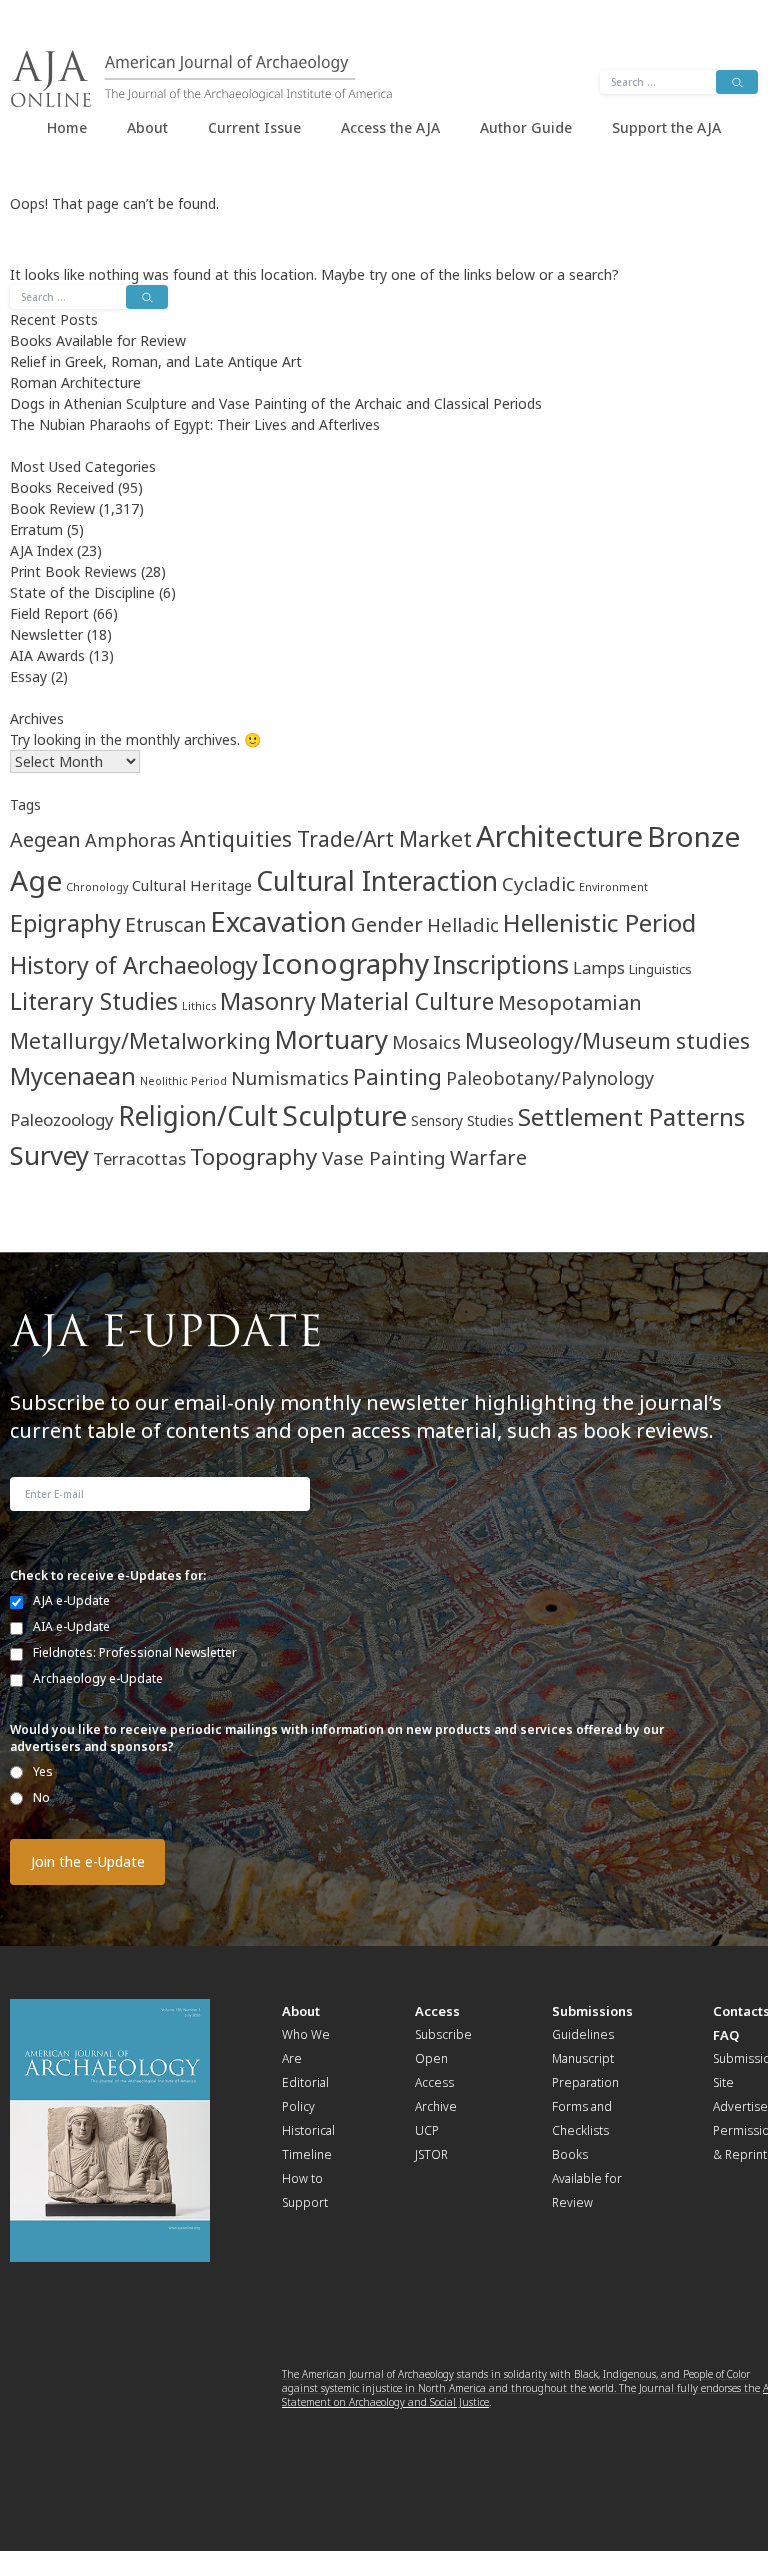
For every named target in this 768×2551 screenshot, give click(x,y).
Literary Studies (94, 1001)
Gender (387, 924)
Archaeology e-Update (98, 1678)
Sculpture (344, 1115)
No (41, 1797)
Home (67, 127)
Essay (28, 676)
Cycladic (538, 884)
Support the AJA (666, 127)
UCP (427, 2130)
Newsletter (46, 634)
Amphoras (130, 839)
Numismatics (290, 1077)
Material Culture (407, 1001)
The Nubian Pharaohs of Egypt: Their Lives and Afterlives (195, 424)
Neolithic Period (183, 1081)
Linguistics (660, 969)
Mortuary (331, 1039)
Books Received (62, 487)
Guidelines (583, 2034)
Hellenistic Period (599, 922)
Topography (254, 1156)
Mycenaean (73, 1076)
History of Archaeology (134, 965)
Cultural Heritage (192, 885)
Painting (397, 1076)
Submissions (592, 2011)
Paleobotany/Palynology (550, 1078)
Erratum (36, 529)
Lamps (599, 968)
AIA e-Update (71, 1626)
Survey (49, 1155)
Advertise (740, 2106)
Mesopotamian (570, 1002)
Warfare (488, 1157)
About (147, 127)
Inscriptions (501, 964)
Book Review (52, 508)
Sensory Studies (462, 1120)
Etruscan (165, 924)
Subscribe (443, 2034)
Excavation (278, 921)
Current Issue (254, 127)
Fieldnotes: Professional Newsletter (135, 1652)
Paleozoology (62, 1119)
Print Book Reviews (73, 571)
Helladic (463, 924)
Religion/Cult (198, 1116)
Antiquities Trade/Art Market (326, 838)
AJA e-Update (71, 1600)
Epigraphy (65, 923)
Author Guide (526, 127)
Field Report (49, 613)
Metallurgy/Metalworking (140, 1040)
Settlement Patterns (631, 1116)
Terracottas (139, 1158)
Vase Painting (384, 1158)
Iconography (345, 963)
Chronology (97, 887)
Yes (43, 1771)
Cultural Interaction (377, 881)
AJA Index (41, 550)
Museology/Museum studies (607, 1041)
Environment (613, 887)
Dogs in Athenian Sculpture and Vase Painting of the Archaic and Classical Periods (276, 403)
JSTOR (431, 2154)
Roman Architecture (75, 382)
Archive (436, 2106)
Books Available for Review (98, 340)
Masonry (268, 1001)
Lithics (199, 1006)
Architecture (559, 836)
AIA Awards (47, 655)
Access (437, 2011)
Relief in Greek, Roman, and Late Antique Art (156, 361)
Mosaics (426, 1042)
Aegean (45, 839)
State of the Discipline (82, 592)
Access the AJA (390, 127)
